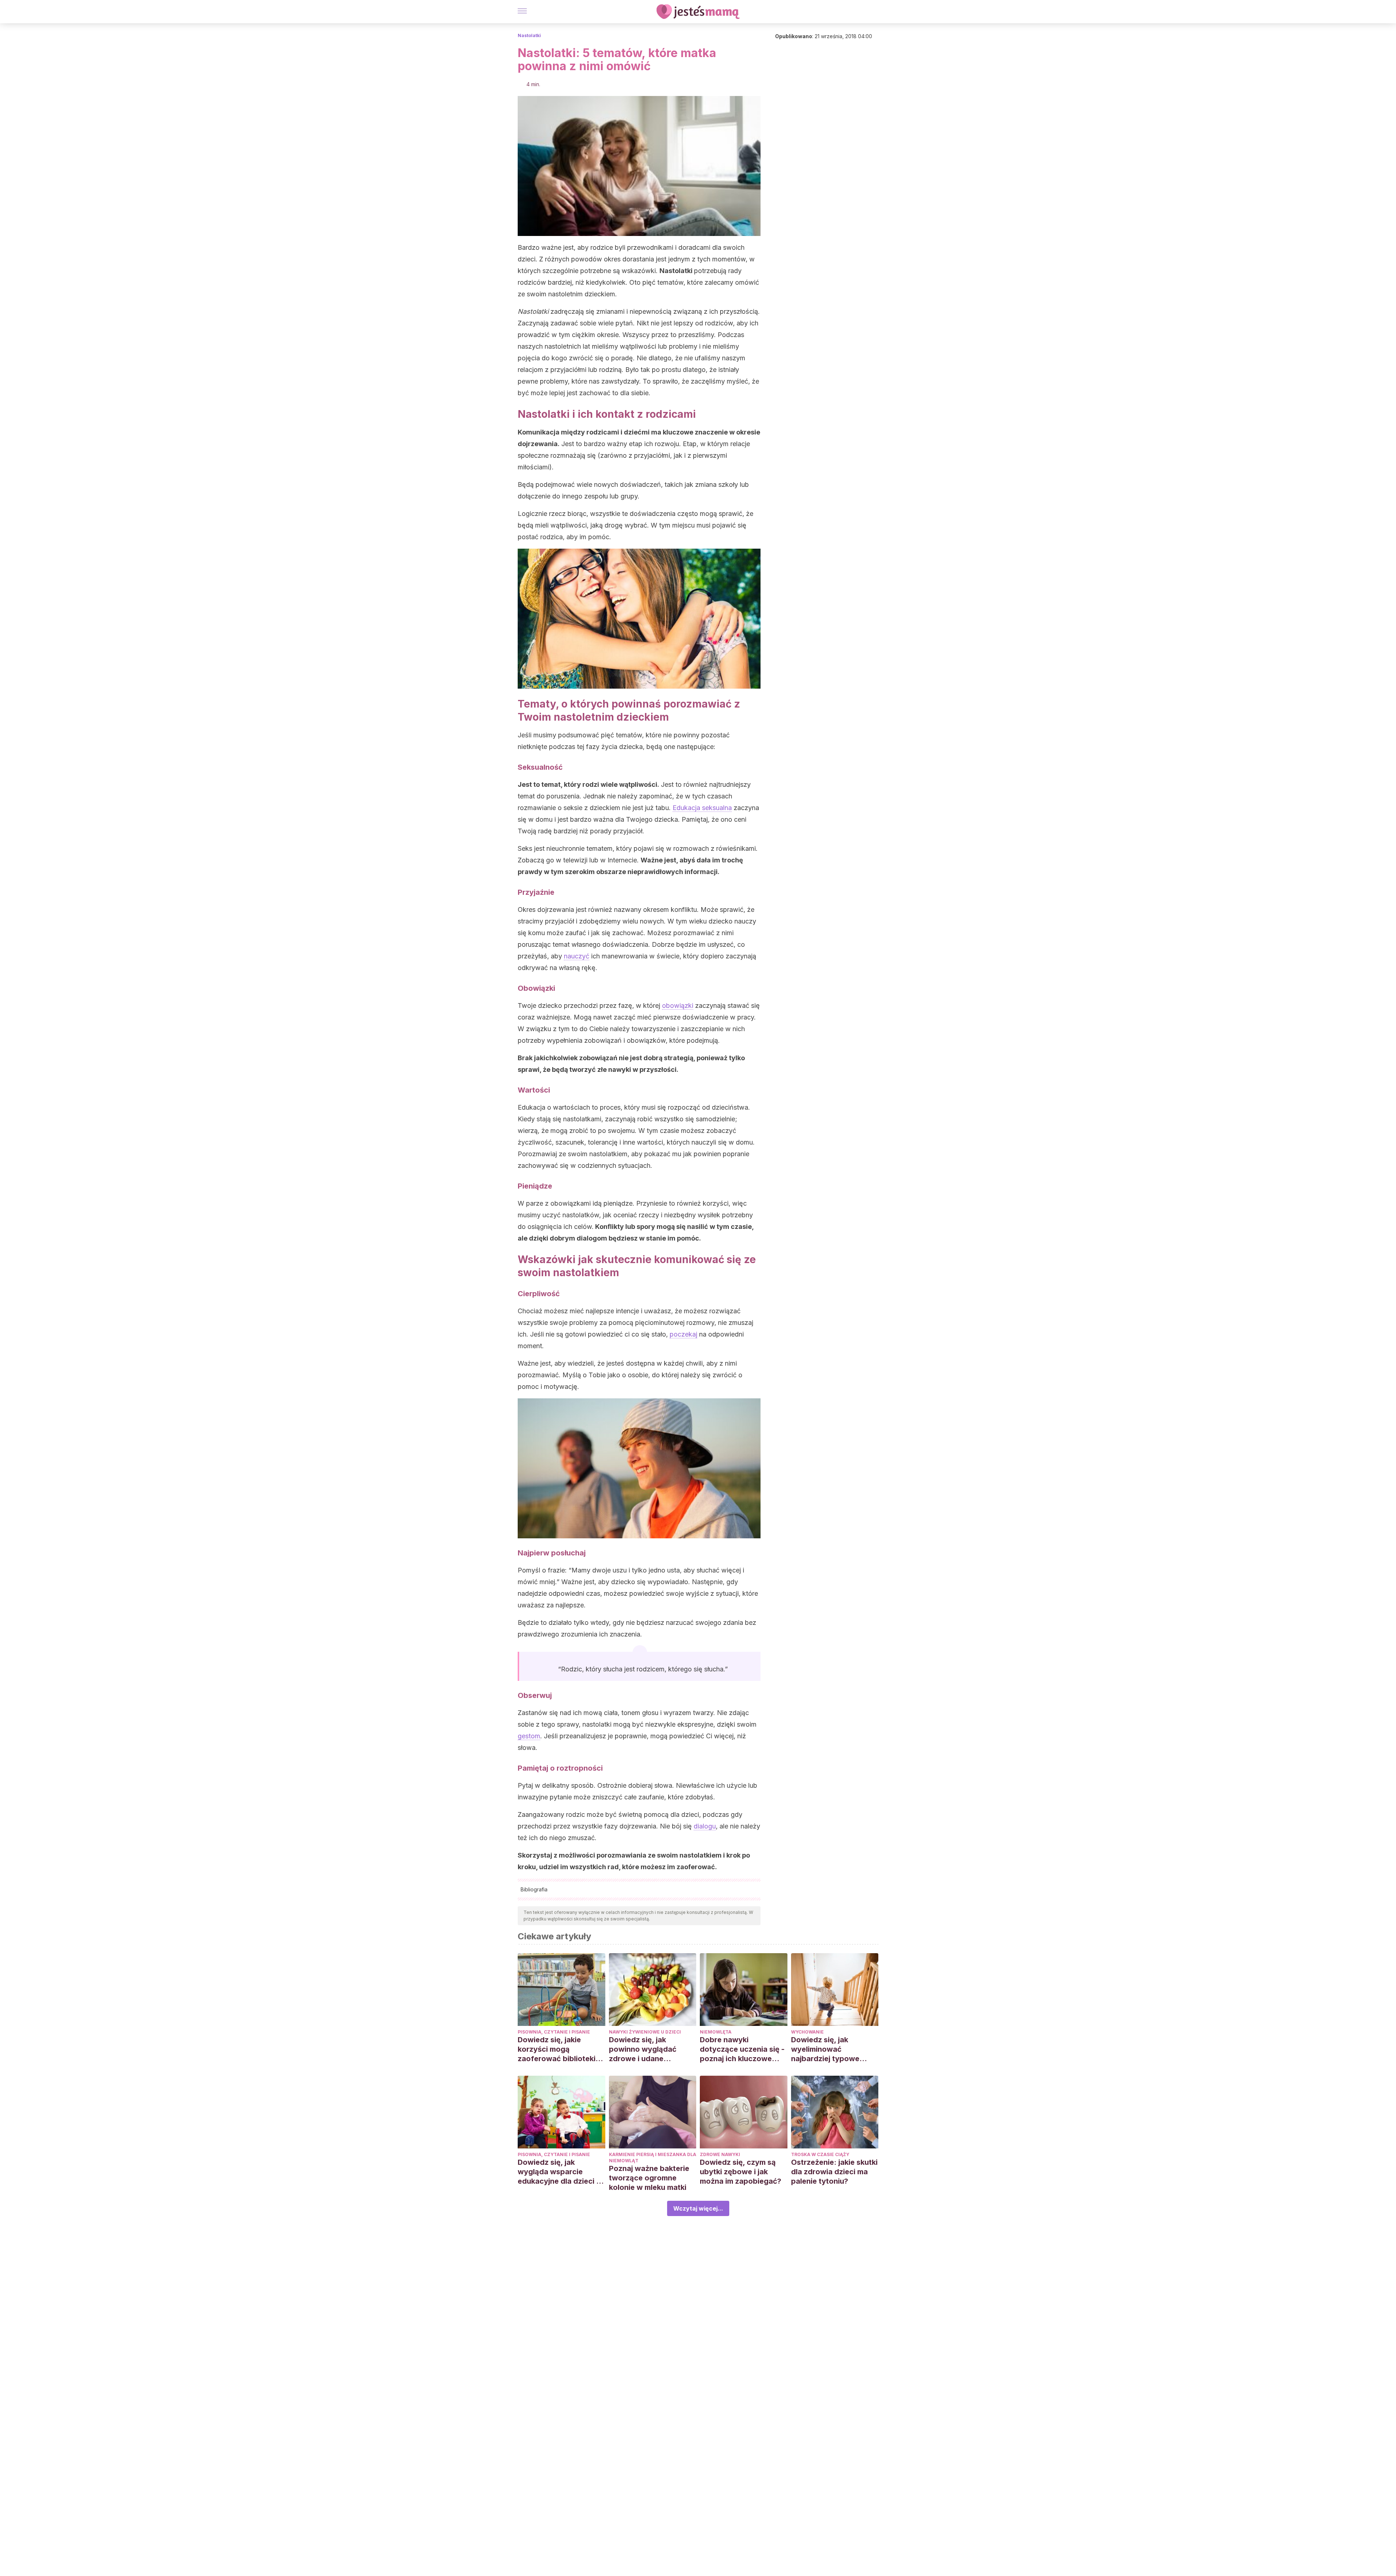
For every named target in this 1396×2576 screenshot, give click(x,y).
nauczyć (577, 956)
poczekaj (683, 1334)
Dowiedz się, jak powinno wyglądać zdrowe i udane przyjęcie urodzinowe (647, 2049)
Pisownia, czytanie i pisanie (554, 2032)
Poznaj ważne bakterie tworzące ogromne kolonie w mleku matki (649, 2178)
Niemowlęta (716, 2032)
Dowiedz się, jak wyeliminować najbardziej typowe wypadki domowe (825, 2049)
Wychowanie (807, 2032)
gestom (529, 1736)
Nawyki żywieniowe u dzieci (645, 2032)
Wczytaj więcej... (698, 2208)
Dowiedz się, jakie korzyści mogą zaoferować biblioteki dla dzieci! (557, 2049)
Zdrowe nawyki (720, 2154)
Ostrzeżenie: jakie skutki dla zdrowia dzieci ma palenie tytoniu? (834, 2172)
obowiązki (678, 1005)
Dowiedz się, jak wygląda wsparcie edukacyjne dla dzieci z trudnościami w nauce (559, 2172)
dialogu (705, 1826)
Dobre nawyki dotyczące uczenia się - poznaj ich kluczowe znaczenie (742, 2049)
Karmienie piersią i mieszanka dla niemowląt (653, 2158)
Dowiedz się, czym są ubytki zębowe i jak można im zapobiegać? (741, 2172)
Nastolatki (529, 35)
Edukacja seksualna (702, 808)
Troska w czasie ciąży (820, 2154)
